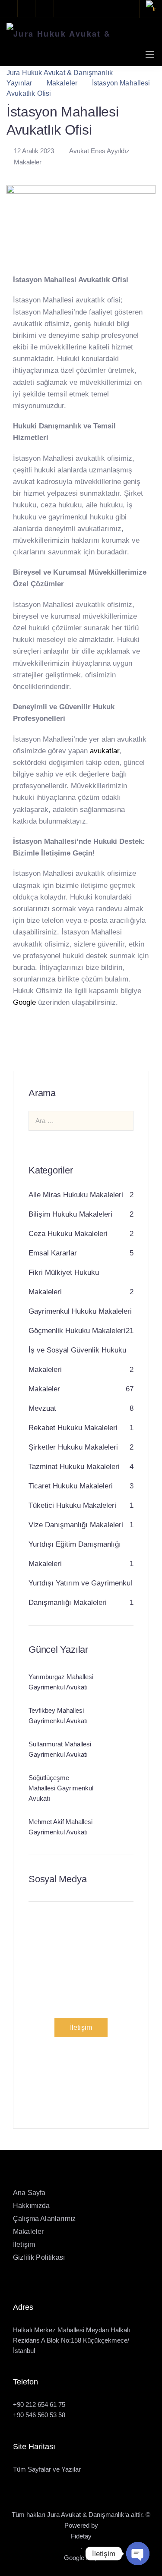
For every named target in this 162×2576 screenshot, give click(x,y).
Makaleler (28, 162)
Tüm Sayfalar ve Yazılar (47, 2469)
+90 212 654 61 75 (39, 2405)
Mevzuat (42, 1408)
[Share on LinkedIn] (61, 1044)
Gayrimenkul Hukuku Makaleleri (80, 1311)
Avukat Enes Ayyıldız (99, 151)
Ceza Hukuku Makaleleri (68, 1234)
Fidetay (81, 2536)
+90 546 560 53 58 (39, 2415)
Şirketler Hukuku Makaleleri (73, 1447)
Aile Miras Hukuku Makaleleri (76, 1195)
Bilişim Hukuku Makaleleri (70, 1214)
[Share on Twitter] (34, 1044)
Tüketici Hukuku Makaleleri (72, 1505)
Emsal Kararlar (53, 1253)
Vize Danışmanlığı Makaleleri (76, 1525)
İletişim (81, 2027)
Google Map (81, 2558)
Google (24, 1002)
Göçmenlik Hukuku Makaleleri (77, 1331)
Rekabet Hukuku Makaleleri (73, 1428)
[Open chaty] (138, 2554)
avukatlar (105, 751)
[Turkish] (151, 9)
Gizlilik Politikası (39, 2257)
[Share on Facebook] (20, 1044)
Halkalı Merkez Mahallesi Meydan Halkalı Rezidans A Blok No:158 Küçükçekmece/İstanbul (71, 2340)
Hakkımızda (32, 2206)
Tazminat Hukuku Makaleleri (74, 1467)
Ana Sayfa (29, 2193)
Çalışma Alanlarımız (44, 2219)
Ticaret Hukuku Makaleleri (71, 1486)
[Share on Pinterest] (48, 1044)
